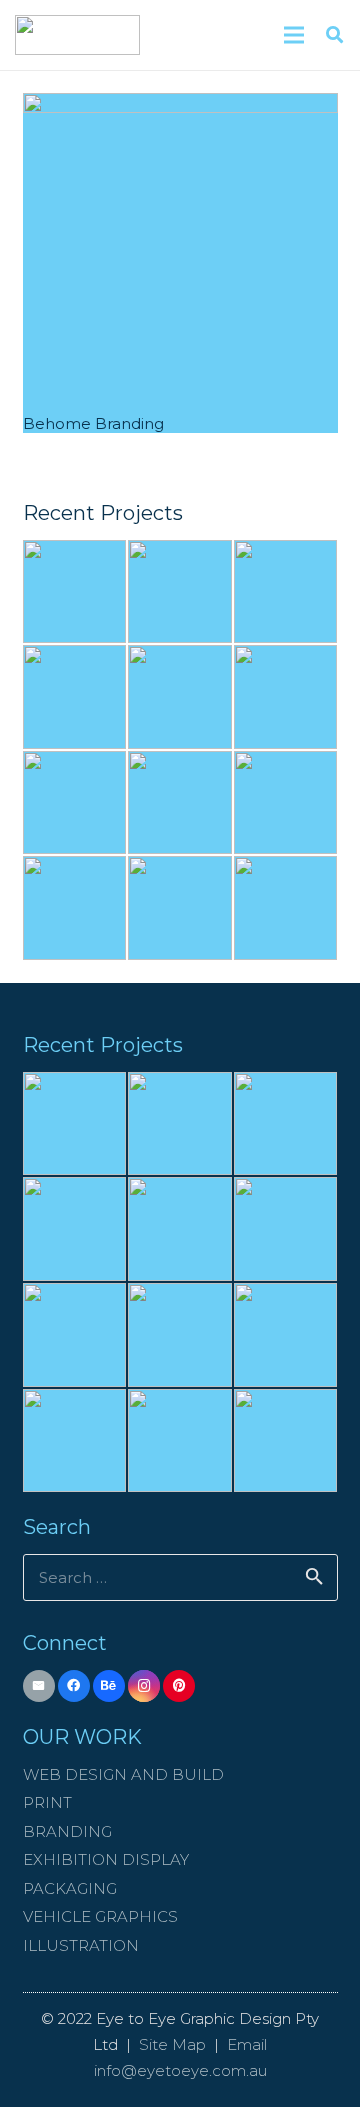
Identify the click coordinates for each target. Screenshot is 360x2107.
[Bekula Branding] (286, 803)
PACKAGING (70, 1888)
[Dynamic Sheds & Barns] (180, 697)
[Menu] (294, 35)
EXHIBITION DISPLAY (106, 1859)
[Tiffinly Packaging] (75, 908)
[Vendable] (286, 697)
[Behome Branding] (180, 250)
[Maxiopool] (75, 592)
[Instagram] (144, 1686)
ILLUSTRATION (81, 1945)
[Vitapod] (286, 592)
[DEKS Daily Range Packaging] (286, 908)
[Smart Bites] (180, 592)
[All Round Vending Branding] (75, 803)
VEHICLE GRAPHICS (100, 1916)
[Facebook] (74, 1686)
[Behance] (109, 1686)
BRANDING (67, 1831)
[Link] (77, 35)
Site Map (172, 2044)
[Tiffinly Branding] (180, 803)
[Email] (39, 1686)
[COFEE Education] (75, 697)
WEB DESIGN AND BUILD (123, 1774)
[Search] (334, 35)
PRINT (47, 1802)
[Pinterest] (179, 1686)
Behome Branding (93, 423)
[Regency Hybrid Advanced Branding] (180, 908)
